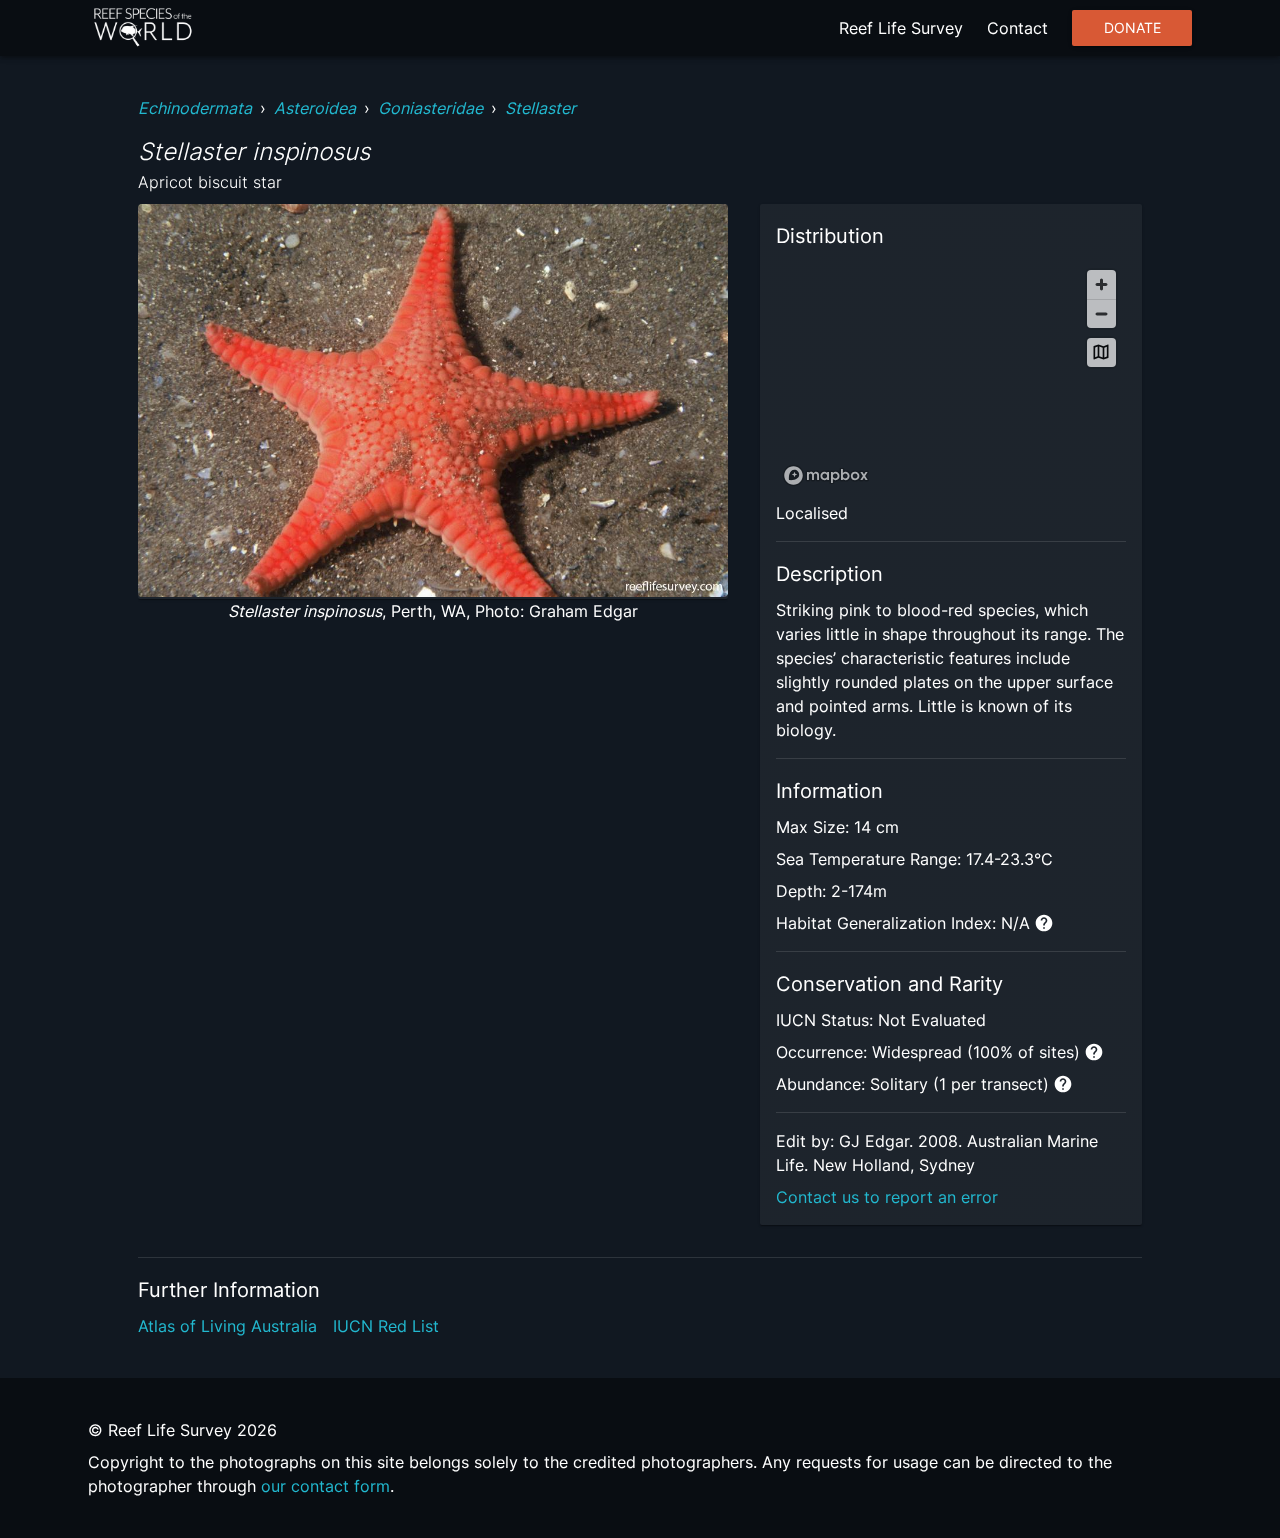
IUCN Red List (386, 1326)
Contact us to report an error (887, 1197)
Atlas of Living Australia (227, 1326)
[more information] (1044, 923)
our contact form (325, 1486)
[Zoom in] (1101, 284)
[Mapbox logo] (826, 475)
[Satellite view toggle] (1101, 352)
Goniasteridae (430, 108)
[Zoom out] (1101, 313)
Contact (1017, 28)
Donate (1132, 28)
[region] (951, 376)
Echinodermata (195, 108)
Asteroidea (315, 108)
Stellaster (540, 108)
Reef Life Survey (901, 28)
